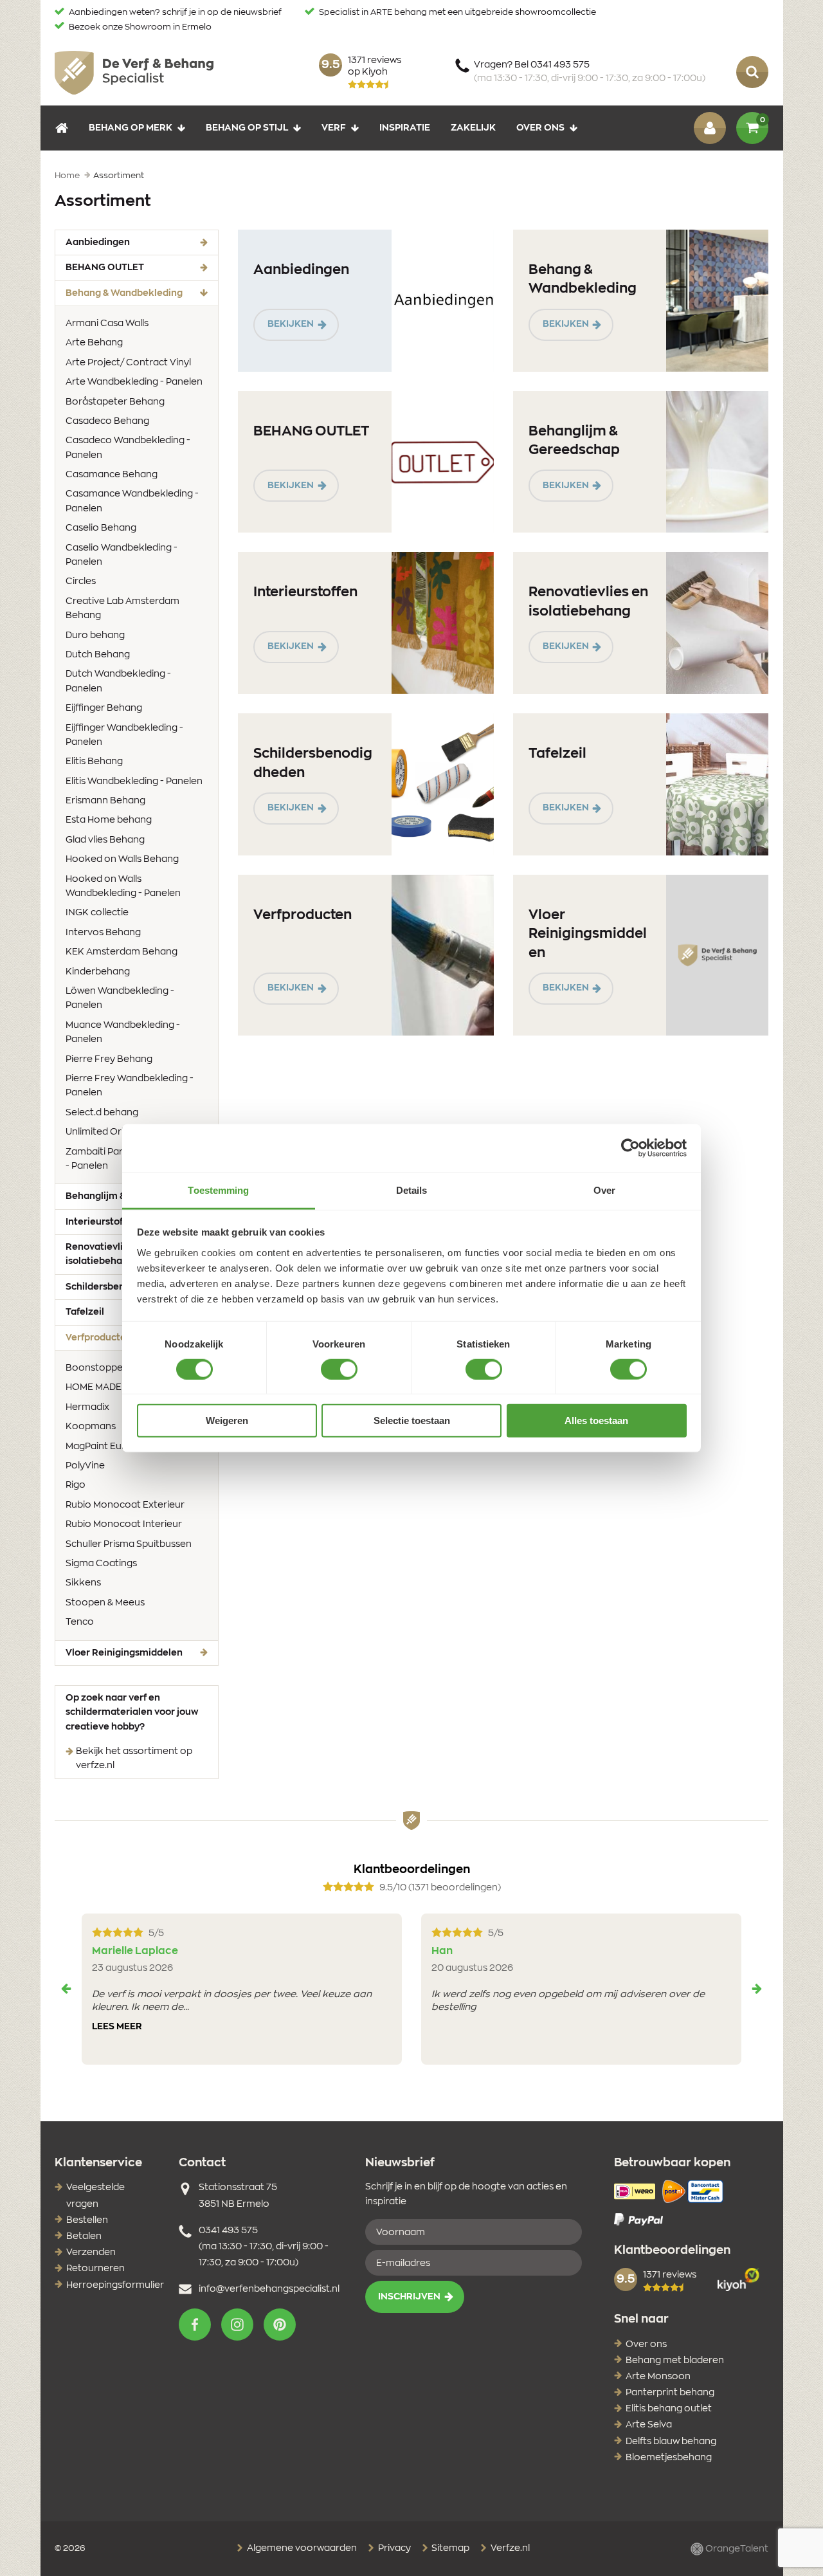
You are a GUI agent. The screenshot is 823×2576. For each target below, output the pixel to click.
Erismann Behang (105, 801)
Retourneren (95, 2269)
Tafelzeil (557, 754)
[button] (195, 2325)
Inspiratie (405, 127)
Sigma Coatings (101, 1564)
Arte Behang (94, 343)
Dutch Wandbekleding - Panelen (118, 681)
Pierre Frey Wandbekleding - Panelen (130, 1086)
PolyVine (85, 1466)
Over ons (540, 127)
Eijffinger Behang (104, 708)
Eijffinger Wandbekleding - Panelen (124, 735)
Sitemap (449, 2548)
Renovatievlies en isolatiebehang (588, 601)
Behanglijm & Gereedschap (574, 441)
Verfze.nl (509, 2548)
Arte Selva (649, 2425)
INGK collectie (97, 913)
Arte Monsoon (658, 2377)
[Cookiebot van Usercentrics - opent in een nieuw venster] (630, 1148)
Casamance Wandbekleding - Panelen (132, 501)
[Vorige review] (66, 1989)
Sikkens (83, 1583)
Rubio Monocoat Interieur (124, 1524)
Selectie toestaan (412, 1420)
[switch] (339, 1369)
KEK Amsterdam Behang (122, 952)
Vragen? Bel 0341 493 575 (590, 72)
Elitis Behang (94, 762)
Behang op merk (131, 127)
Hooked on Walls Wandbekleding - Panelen (123, 886)
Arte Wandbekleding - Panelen (134, 382)
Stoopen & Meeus (105, 1603)
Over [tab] (604, 1190)
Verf (334, 127)
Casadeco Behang (107, 421)
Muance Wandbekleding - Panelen (123, 1032)
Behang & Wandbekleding (142, 293)
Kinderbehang (98, 972)
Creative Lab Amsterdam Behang (122, 608)
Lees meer (117, 2027)
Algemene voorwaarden (301, 2548)
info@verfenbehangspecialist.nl (269, 2289)
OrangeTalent (736, 2548)
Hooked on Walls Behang (122, 859)
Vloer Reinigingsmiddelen (124, 1653)
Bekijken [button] (291, 324)
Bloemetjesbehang (669, 2458)
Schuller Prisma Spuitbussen (129, 1544)
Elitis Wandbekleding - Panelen (134, 781)
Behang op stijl (247, 127)
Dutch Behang (98, 655)
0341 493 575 (228, 2231)
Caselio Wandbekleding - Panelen (122, 555)
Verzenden (91, 2252)
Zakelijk (473, 127)
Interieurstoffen (305, 592)
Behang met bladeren (675, 2361)
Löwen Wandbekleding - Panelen (120, 998)
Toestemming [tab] (218, 1190)
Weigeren (227, 1420)
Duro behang (95, 635)
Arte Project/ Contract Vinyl (128, 363)
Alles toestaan (596, 1420)
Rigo (76, 1485)
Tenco (80, 1622)
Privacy (393, 2548)
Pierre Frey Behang (109, 1059)
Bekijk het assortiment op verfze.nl (134, 1758)
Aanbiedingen (98, 242)
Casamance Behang (112, 475)
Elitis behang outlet (669, 2409)
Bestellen (87, 2220)
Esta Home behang (109, 820)
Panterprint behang (670, 2393)
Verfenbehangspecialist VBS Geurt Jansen (134, 72)
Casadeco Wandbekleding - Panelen (128, 448)
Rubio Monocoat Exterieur (125, 1505)
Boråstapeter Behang (115, 402)
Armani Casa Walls (107, 324)
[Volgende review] (757, 1989)
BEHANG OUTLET (105, 268)
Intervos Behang (103, 933)
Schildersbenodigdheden (313, 763)
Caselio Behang (101, 528)
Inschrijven (409, 2297)
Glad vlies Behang (105, 840)
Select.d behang (102, 1113)
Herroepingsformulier (115, 2285)
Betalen (84, 2236)
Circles (81, 581)
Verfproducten (303, 915)
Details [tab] (412, 1190)
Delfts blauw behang (671, 2442)
